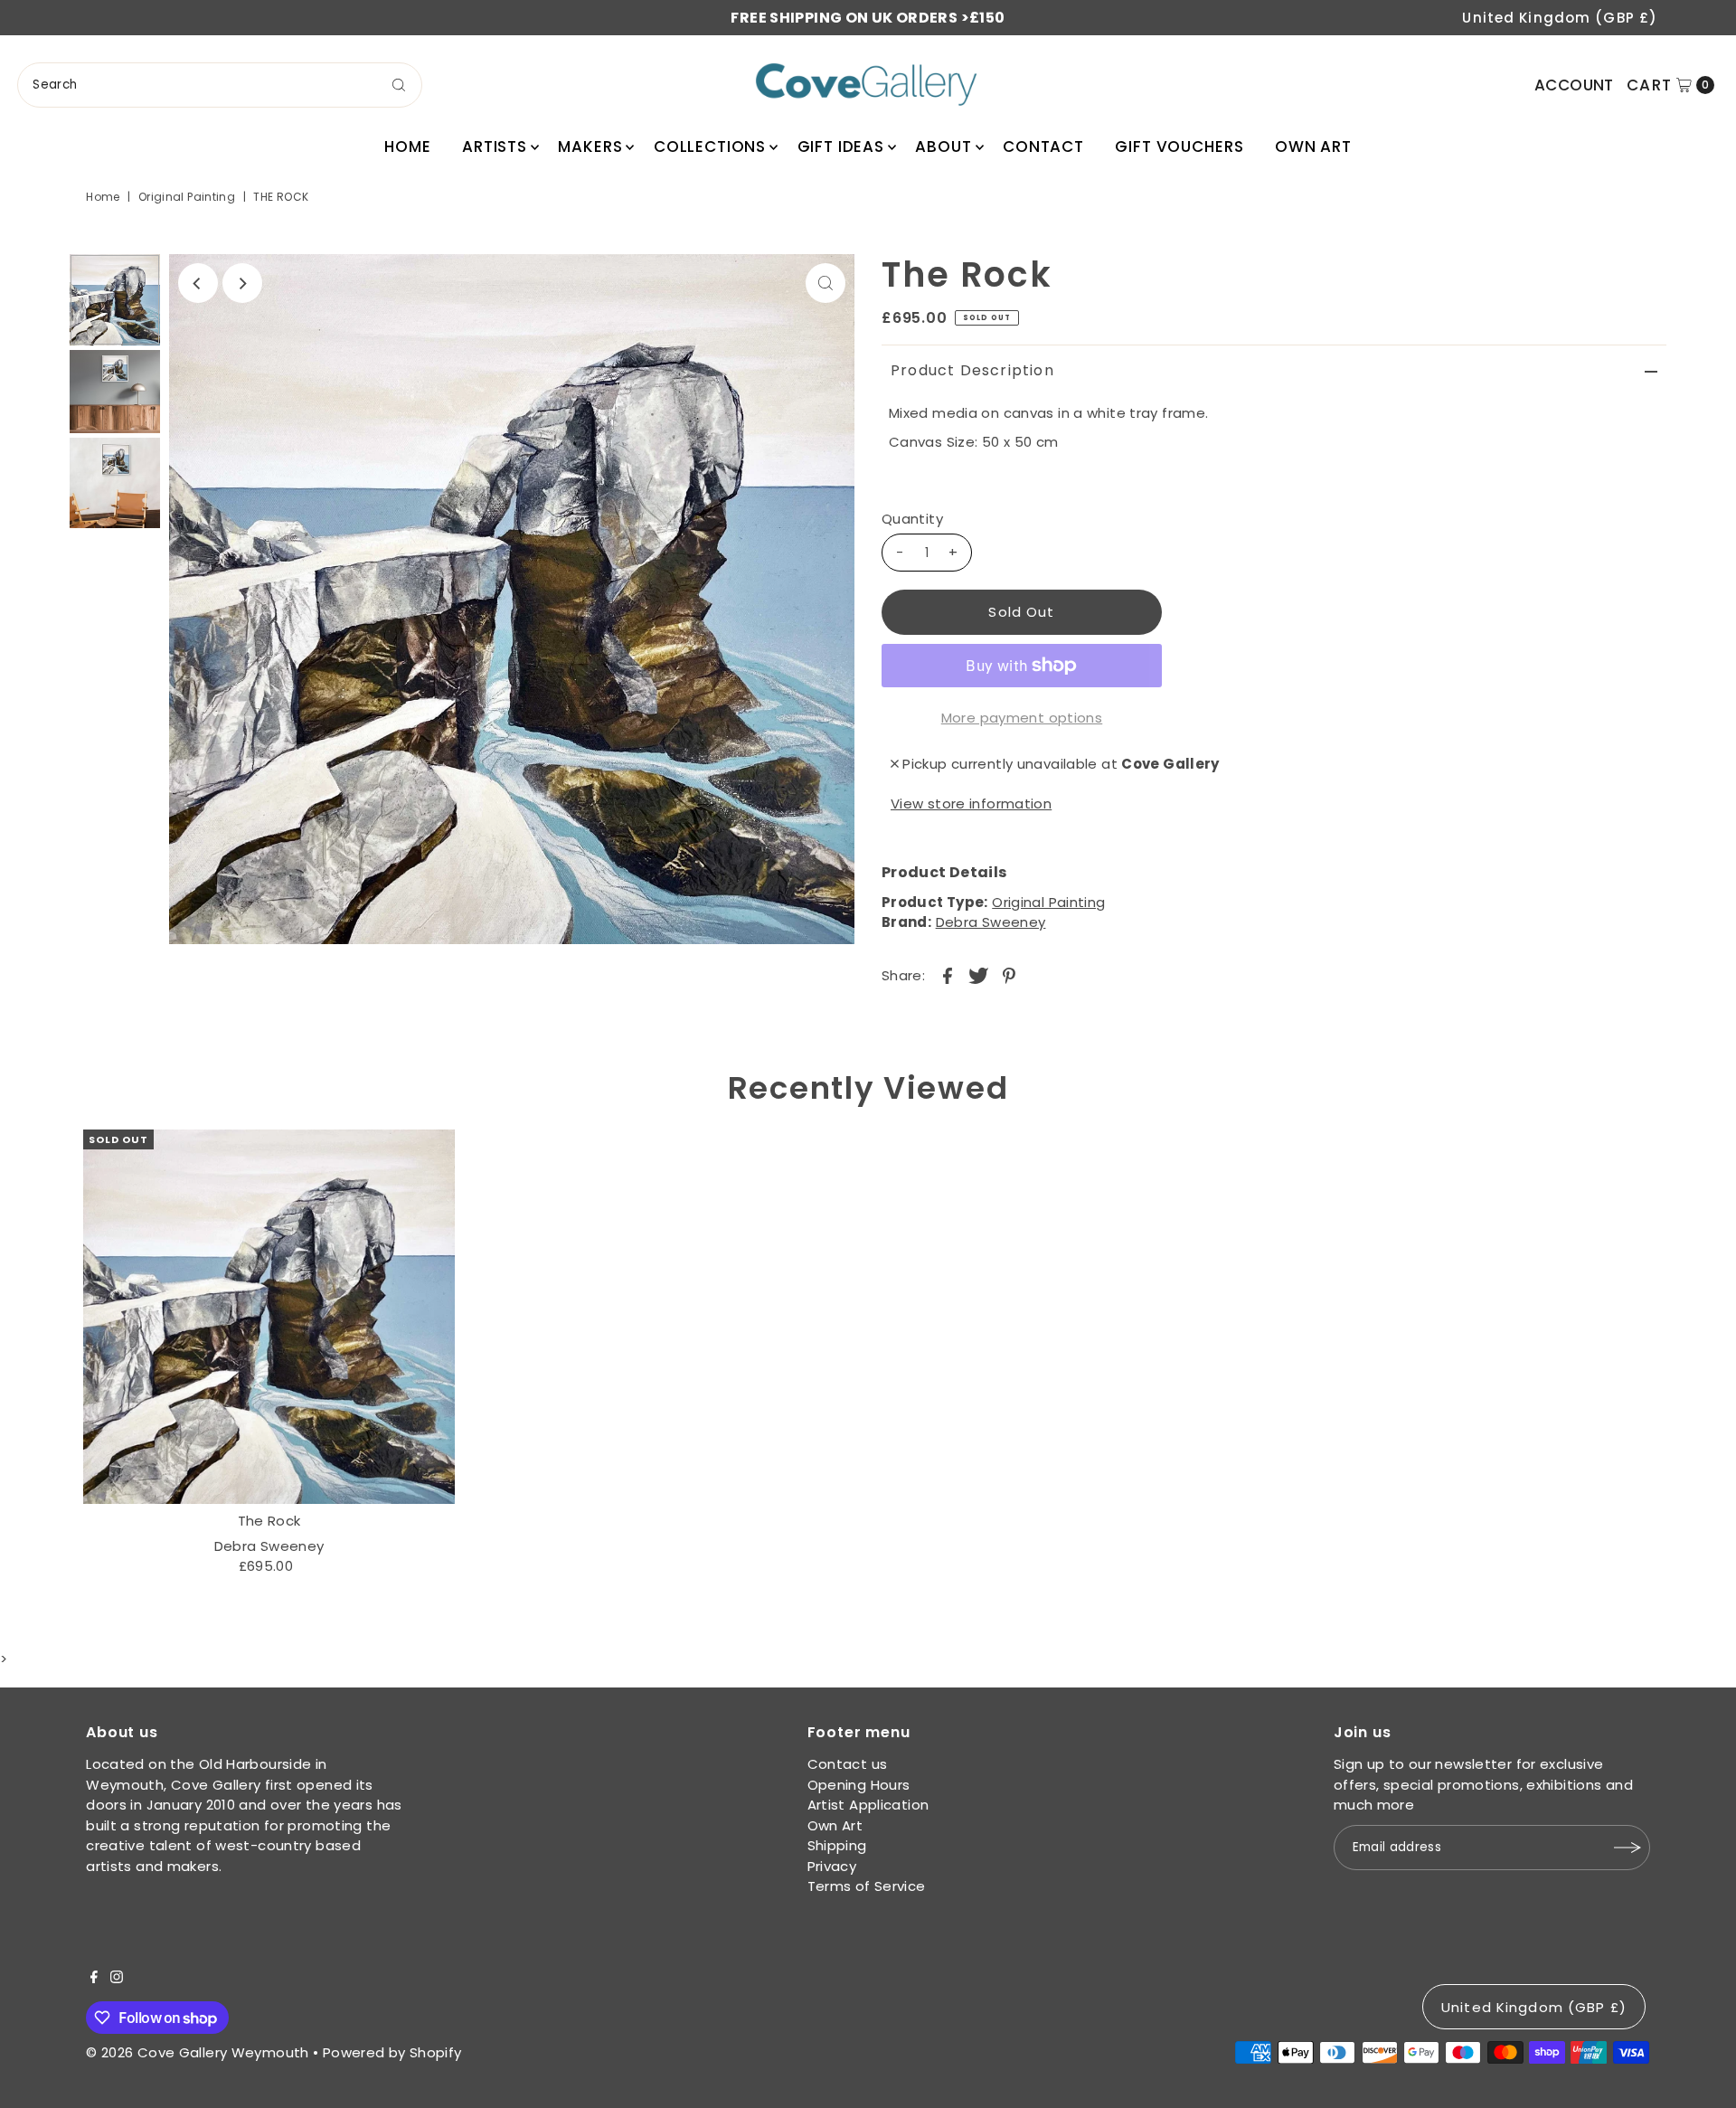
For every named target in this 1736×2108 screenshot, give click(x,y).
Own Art (1313, 147)
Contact (1043, 147)
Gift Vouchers (1179, 147)
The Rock (269, 1521)
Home (407, 147)
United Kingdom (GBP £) (1560, 18)
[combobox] (220, 85)
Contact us (848, 1764)
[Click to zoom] (826, 283)
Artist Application (868, 1805)
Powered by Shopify (392, 2052)
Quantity (912, 519)
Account (1574, 85)
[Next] (242, 283)
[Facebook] (94, 1979)
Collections (710, 147)
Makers (590, 147)
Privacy (832, 1866)
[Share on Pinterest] (1009, 975)
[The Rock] (269, 1317)
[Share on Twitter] (978, 975)
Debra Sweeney (991, 922)
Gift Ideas (841, 147)
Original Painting (187, 197)
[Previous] (198, 283)
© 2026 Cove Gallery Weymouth (198, 2052)
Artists (495, 147)
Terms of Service (867, 1886)
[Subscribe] (1627, 1848)
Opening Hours (859, 1785)
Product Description (972, 370)
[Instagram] (117, 1979)
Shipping (837, 1845)
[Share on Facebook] (948, 975)
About (943, 147)
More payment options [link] (1022, 718)
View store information (971, 803)
